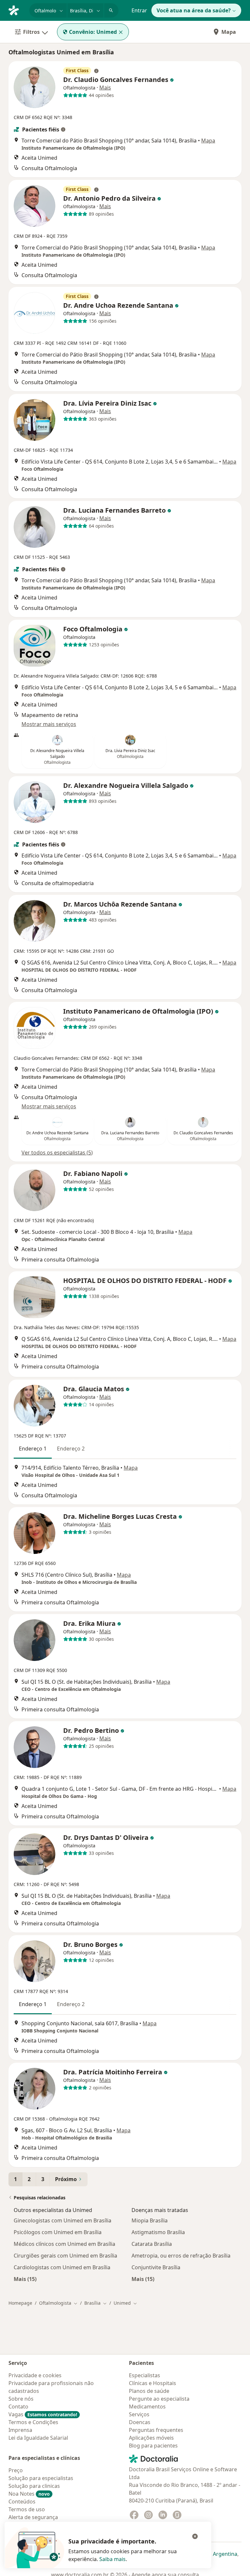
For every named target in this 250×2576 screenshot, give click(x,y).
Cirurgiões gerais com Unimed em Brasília (65, 2256)
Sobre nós (21, 2399)
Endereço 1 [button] (33, 1449)
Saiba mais (112, 2559)
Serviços (139, 2414)
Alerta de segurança (33, 2517)
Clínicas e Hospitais (153, 2383)
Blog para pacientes (153, 2446)
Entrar (139, 10)
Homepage (20, 2303)
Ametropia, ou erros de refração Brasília (181, 2256)
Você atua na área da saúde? (194, 10)
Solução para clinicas (34, 2486)
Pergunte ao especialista (159, 2399)
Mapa (229, 32)
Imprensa (20, 2430)
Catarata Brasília (152, 2244)
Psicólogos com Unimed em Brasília (58, 2232)
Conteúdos (22, 2502)
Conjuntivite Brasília (156, 2267)
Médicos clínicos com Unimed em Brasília (64, 2244)
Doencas (140, 2422)
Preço (16, 2470)
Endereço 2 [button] (71, 1449)
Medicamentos (147, 2407)
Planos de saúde (149, 2391)
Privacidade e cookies (35, 2375)
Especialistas (145, 2375)
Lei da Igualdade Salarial (38, 2438)
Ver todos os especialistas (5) (57, 1153)
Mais (105, 88)
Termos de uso (27, 2509)
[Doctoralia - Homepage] (16, 10)
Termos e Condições (33, 2422)
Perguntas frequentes (156, 2430)
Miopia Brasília (150, 2220)
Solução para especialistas (41, 2478)
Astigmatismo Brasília (158, 2232)
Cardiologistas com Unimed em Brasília (62, 2267)
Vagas (43, 2414)
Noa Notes (29, 2494)
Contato (18, 2407)
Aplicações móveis (151, 2438)
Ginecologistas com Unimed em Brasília (62, 2220)
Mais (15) (25, 2279)
